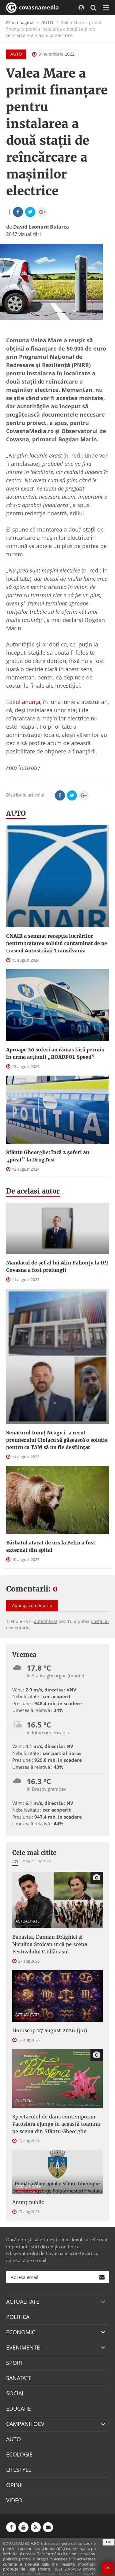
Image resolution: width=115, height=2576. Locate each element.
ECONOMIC (21, 2332)
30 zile (44, 1862)
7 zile (28, 1862)
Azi (15, 1862)
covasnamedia (38, 7)
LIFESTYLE (19, 2470)
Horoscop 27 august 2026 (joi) (50, 2030)
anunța (31, 702)
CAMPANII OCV (25, 2424)
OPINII (14, 2485)
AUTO (47, 22)
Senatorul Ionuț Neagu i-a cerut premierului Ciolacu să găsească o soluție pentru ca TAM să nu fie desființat (57, 1440)
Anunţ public (28, 2202)
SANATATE (19, 2378)
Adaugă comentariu (32, 1605)
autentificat (46, 1621)
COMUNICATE (28, 2186)
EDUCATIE (19, 2409)
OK (109, 2542)
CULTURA (24, 2101)
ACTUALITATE (27, 1921)
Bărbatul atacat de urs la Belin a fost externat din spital (51, 1546)
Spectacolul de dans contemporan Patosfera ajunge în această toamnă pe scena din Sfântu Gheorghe (56, 2124)
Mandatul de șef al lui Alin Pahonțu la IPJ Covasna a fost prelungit (57, 1266)
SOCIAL (15, 2393)
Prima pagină (20, 22)
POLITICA (18, 2317)
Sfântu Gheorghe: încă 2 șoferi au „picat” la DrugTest (48, 1156)
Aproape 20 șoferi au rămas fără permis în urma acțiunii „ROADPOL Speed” (55, 1053)
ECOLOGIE (19, 2454)
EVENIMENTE (23, 2347)
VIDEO (14, 2500)
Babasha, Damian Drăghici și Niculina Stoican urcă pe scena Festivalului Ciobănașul (50, 1944)
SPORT (15, 2363)
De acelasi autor (33, 1191)
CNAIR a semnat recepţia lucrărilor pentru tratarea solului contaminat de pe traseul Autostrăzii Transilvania (57, 943)
